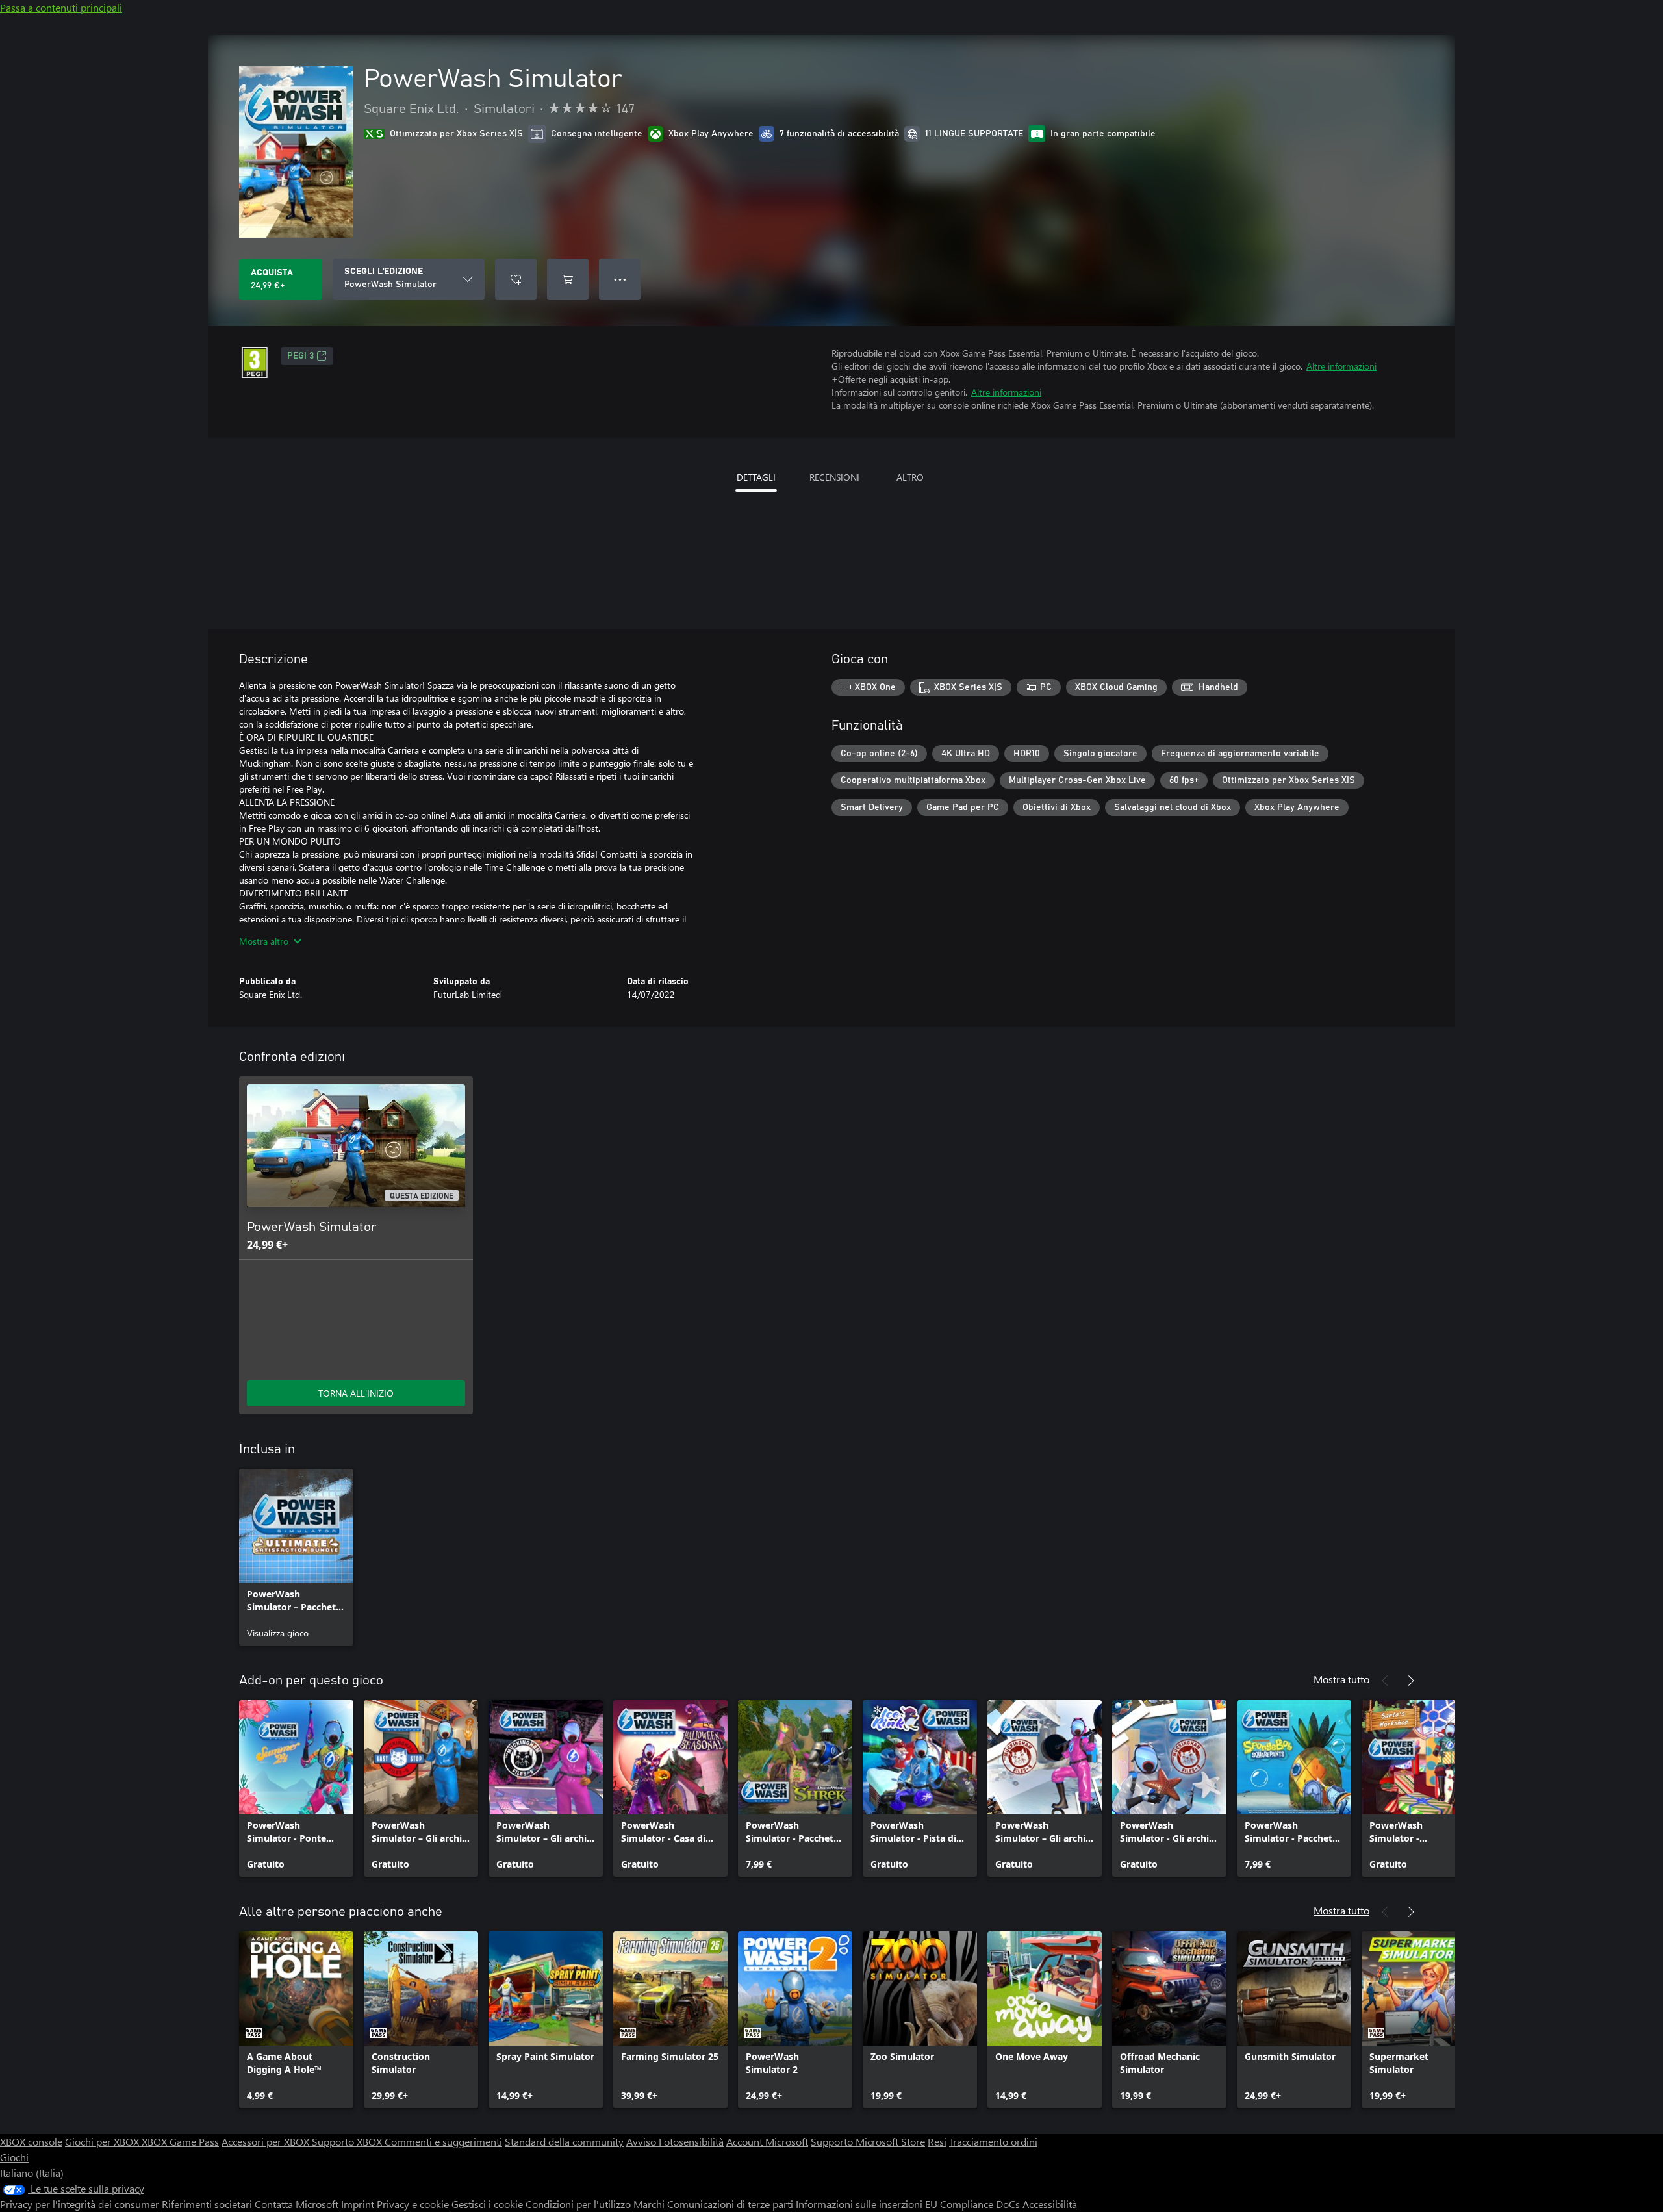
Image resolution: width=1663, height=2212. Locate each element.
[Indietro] (1385, 1681)
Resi (937, 2142)
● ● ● (620, 279)
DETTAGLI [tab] (756, 477)
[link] (296, 1557)
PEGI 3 (300, 356)
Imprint (358, 2204)
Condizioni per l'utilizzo (578, 2204)
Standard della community (564, 2142)
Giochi (14, 2157)
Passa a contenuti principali (61, 7)
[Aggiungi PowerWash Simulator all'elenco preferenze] (516, 279)
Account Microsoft (767, 2142)
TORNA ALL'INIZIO (356, 1393)
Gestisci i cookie (487, 2204)
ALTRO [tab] (910, 477)
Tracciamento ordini (993, 2142)
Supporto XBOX (348, 2142)
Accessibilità (1050, 2204)
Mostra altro (264, 941)
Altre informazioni (1341, 366)
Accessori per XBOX (267, 2142)
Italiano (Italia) (32, 2173)
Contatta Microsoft (297, 2204)
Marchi (649, 2204)
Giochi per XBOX (103, 2142)
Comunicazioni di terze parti (730, 2204)
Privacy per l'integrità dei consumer (80, 2204)
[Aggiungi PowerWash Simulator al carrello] (568, 279)
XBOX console (31, 2142)
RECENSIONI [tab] (834, 477)
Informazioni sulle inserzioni (859, 2204)
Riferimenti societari (207, 2204)
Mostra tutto (1341, 1679)
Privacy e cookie (413, 2204)
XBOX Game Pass (180, 2142)
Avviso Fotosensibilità (675, 2142)
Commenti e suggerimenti (443, 2142)
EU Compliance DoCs (972, 2204)
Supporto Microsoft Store (868, 2142)
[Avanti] (1411, 1681)
